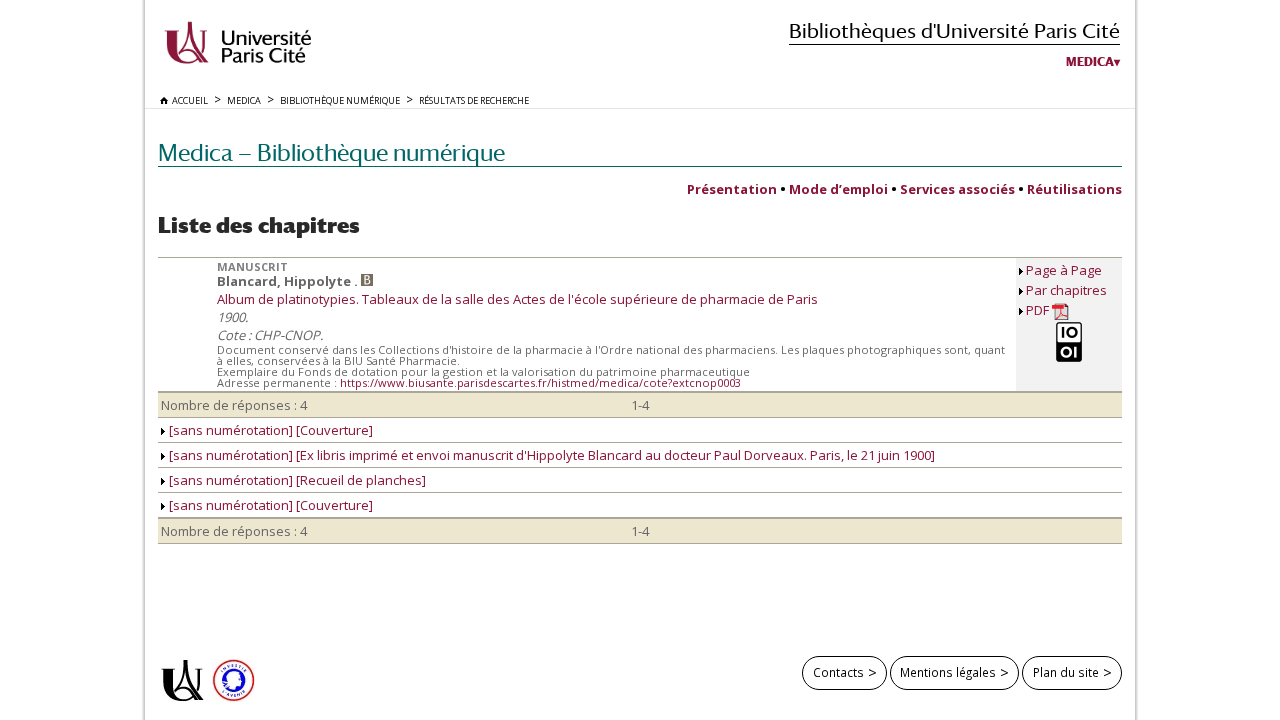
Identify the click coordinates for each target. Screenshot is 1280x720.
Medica (1090, 62)
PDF (1039, 310)
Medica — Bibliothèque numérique (331, 152)
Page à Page (1064, 270)
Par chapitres (1066, 290)
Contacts (838, 672)
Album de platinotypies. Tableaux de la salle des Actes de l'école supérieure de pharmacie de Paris (517, 299)
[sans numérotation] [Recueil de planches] (296, 480)
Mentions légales (948, 672)
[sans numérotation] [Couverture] (269, 430)
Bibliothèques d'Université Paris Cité (954, 30)
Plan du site (1066, 672)
